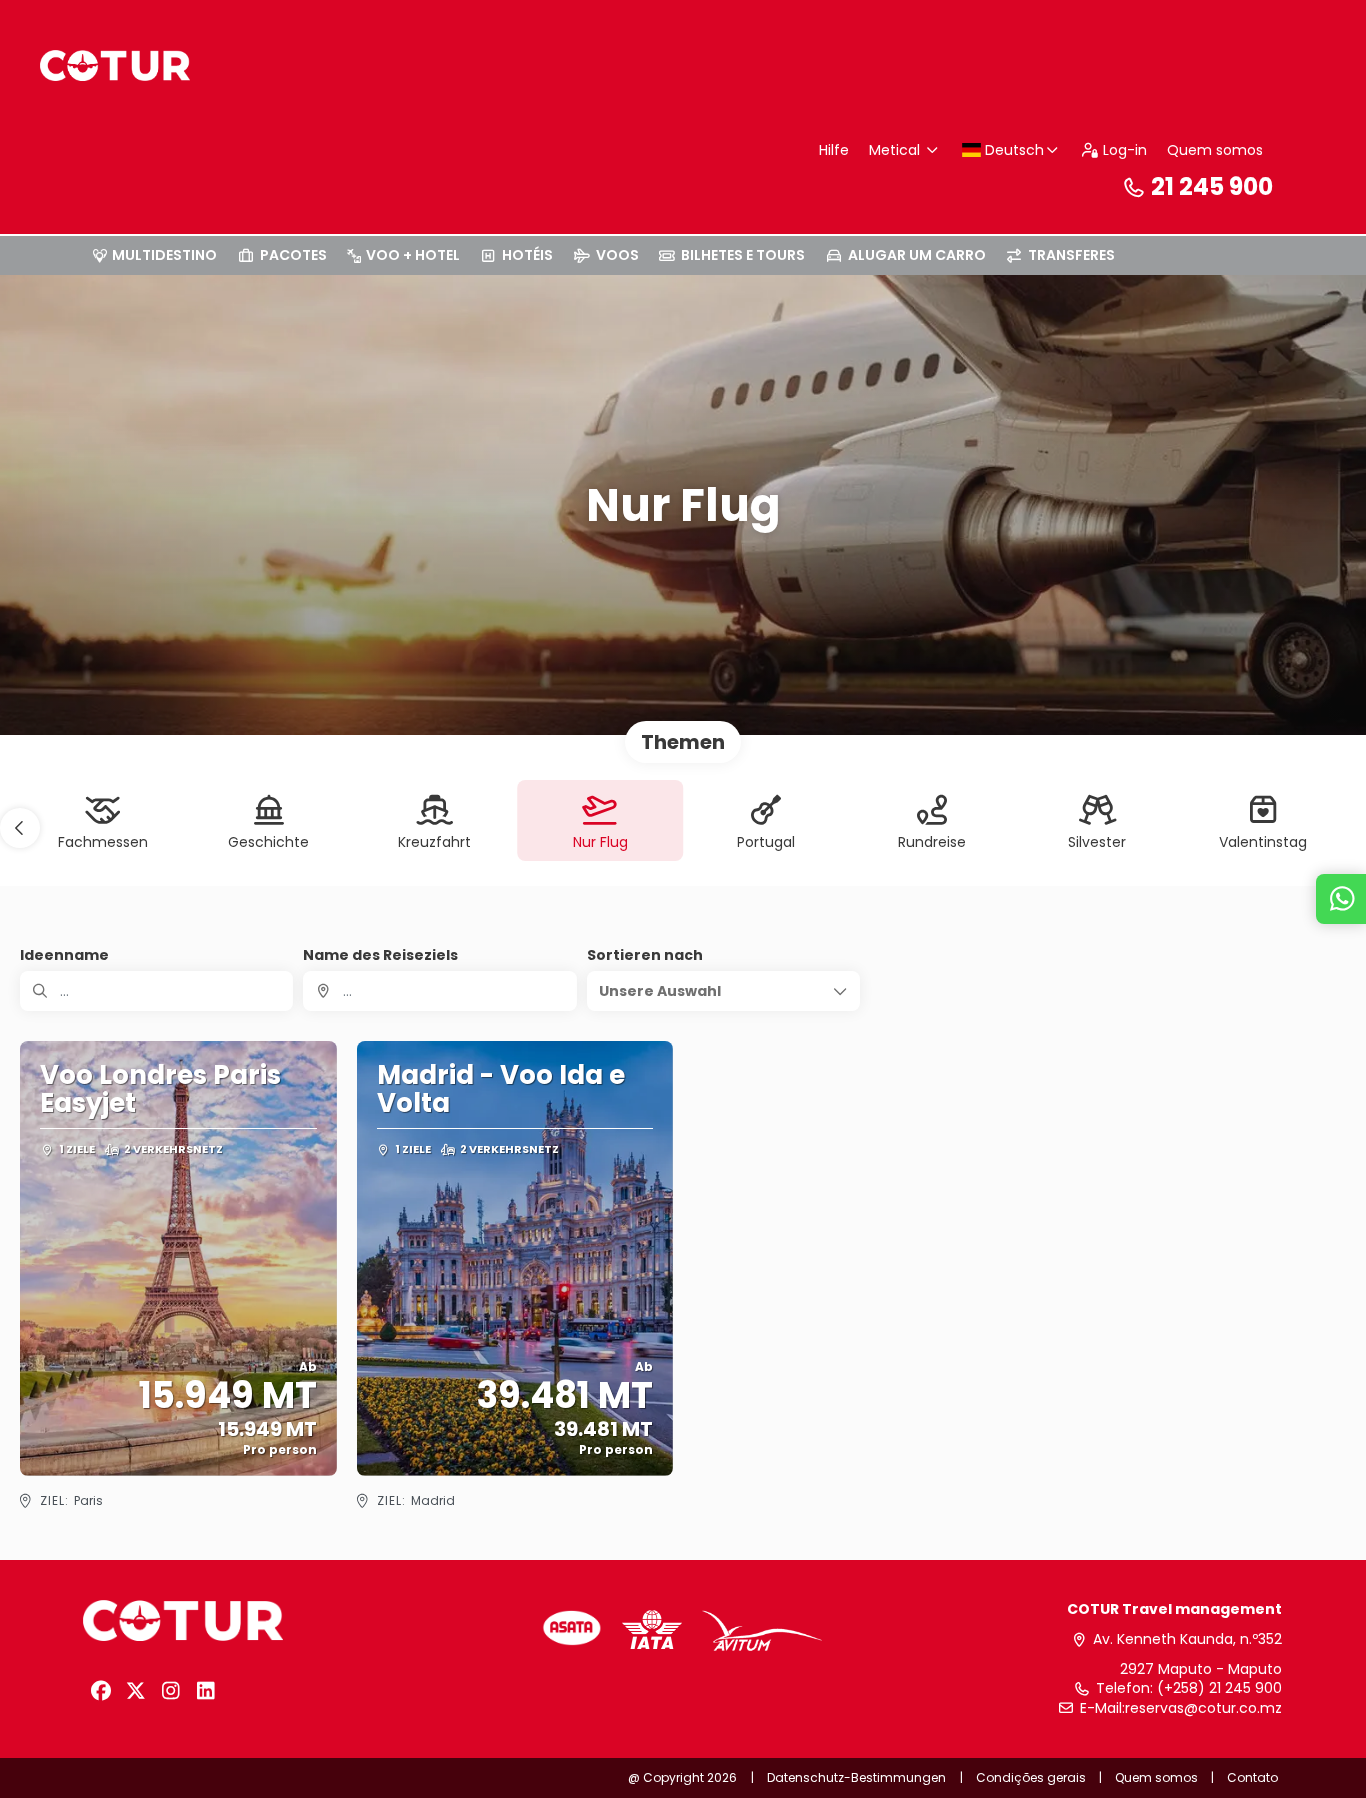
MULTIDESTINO (164, 255)
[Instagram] (170, 1691)
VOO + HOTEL (413, 255)
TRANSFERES (1071, 255)
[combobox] (439, 991)
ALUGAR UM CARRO (917, 255)
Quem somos (1215, 150)
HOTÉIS (527, 255)
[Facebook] (100, 1691)
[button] (20, 828)
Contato (1252, 1777)
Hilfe (834, 150)
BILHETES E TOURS (743, 255)
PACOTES (293, 255)
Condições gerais (1031, 1777)
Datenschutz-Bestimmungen (856, 1777)
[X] (135, 1691)
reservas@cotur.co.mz (1203, 1708)
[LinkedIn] (205, 1691)
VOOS (617, 255)
